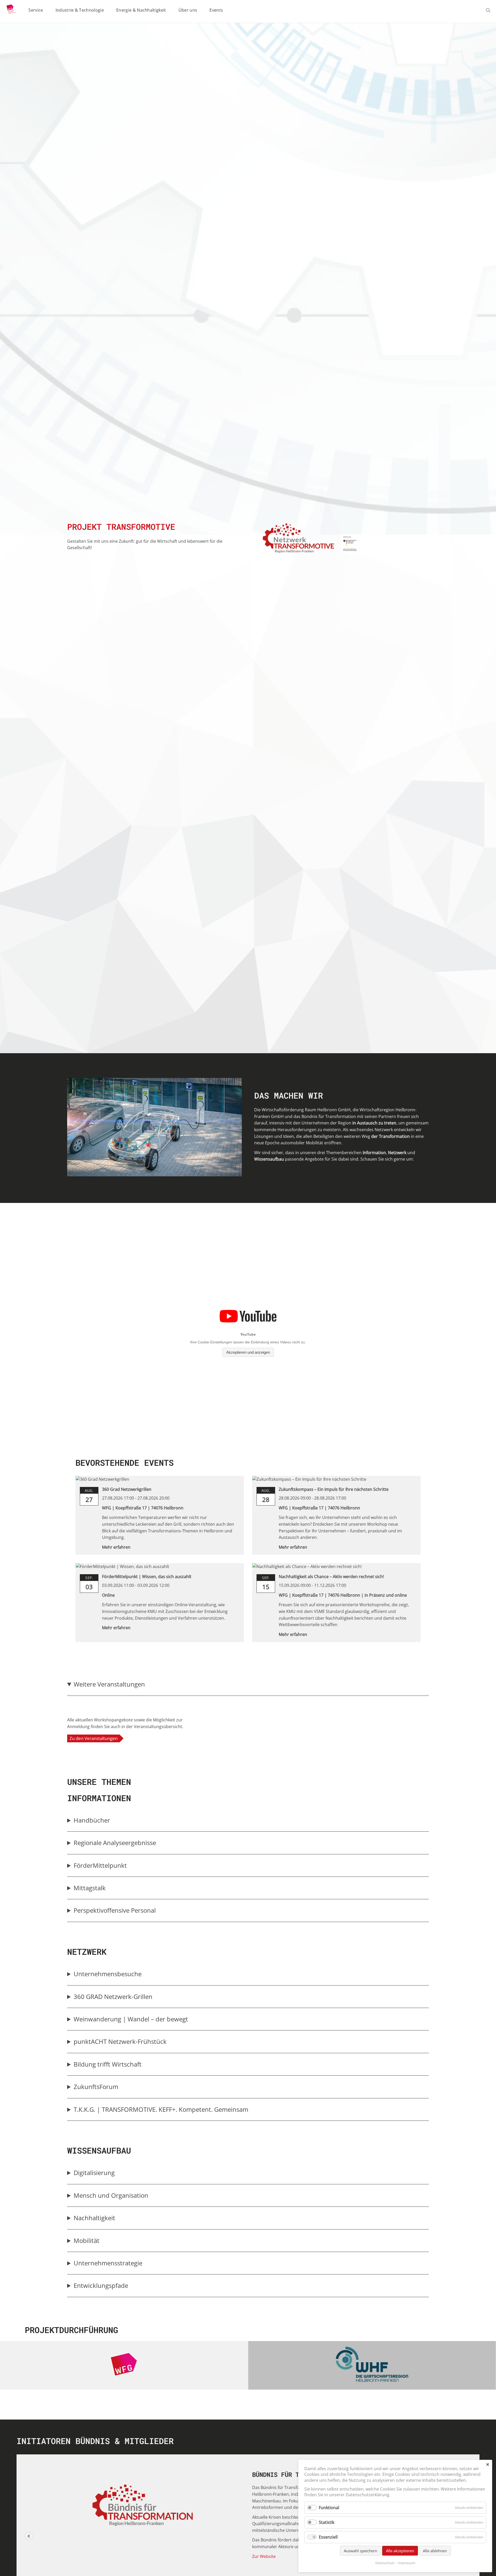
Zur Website (264, 2556)
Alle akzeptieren (400, 2551)
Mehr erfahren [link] (116, 1547)
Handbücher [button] (92, 1820)
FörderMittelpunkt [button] (100, 1865)
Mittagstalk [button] (90, 1888)
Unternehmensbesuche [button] (108, 1974)
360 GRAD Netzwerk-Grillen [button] (113, 1996)
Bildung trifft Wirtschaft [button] (108, 2064)
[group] (248, 1713)
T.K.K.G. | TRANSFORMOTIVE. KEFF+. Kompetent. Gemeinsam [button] (161, 2109)
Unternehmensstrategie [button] (108, 2263)
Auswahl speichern (361, 2551)
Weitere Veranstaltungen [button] (109, 1684)
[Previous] (29, 2536)
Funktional (329, 2508)
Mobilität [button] (87, 2240)
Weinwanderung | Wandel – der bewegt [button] (131, 2019)
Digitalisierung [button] (94, 2173)
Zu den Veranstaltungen (94, 1738)
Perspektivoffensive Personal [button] (115, 1910)
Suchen (489, 10)
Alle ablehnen (435, 2551)
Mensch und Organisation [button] (111, 2195)
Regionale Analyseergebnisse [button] (115, 1843)
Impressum (407, 2563)
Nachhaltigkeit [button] (94, 2218)
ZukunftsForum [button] (96, 2087)
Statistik (327, 2522)
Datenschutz (385, 2563)
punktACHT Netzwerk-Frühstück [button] (121, 2041)
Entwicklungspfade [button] (101, 2285)
